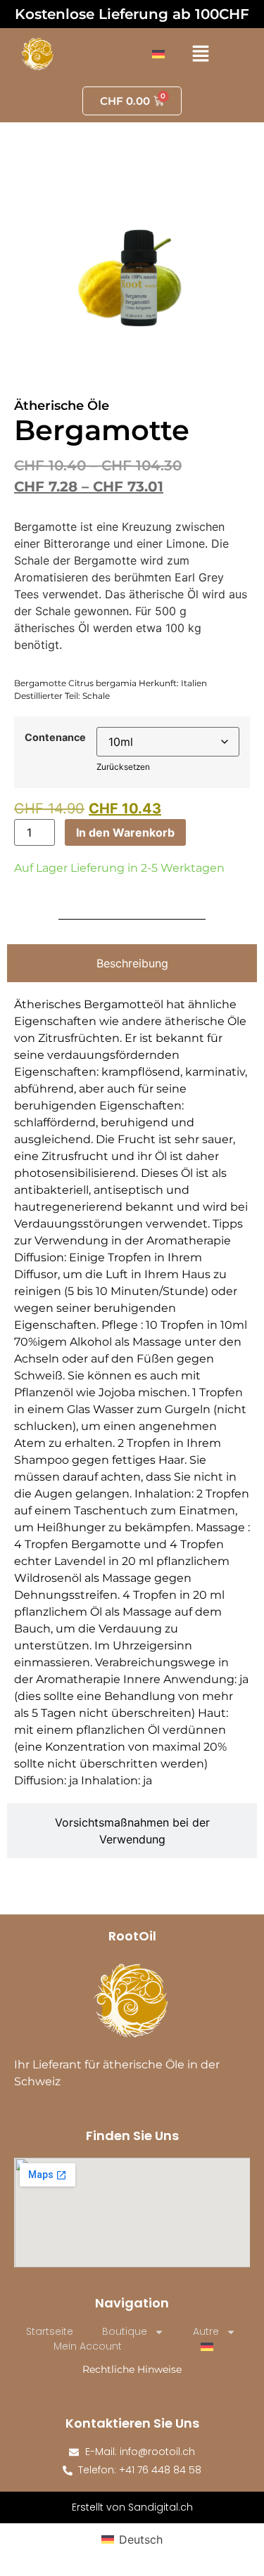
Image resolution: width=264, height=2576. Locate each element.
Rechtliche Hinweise (132, 2369)
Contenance (55, 738)
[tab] (132, 963)
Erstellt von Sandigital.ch (132, 2507)
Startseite (50, 2331)
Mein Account (88, 2346)
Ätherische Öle (62, 406)
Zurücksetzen (123, 767)
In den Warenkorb (125, 832)
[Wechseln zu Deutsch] (158, 54)
